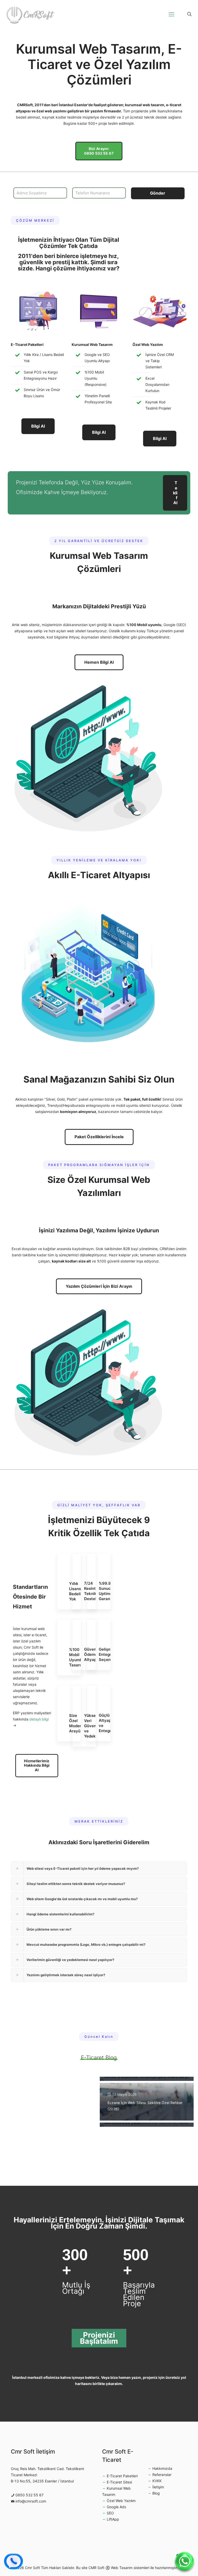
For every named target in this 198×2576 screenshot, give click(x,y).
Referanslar (162, 2475)
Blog (156, 2493)
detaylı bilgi (39, 1719)
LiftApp (113, 2519)
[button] (99, 1868)
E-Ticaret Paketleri (122, 2476)
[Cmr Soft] (30, 14)
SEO (110, 2513)
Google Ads (116, 2507)
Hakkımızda (162, 2468)
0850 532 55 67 (30, 2495)
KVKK (157, 2481)
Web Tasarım (122, 2568)
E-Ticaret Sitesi (119, 2482)
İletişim (158, 2487)
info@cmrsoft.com (31, 2501)
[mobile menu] (171, 14)
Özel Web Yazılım (121, 2501)
